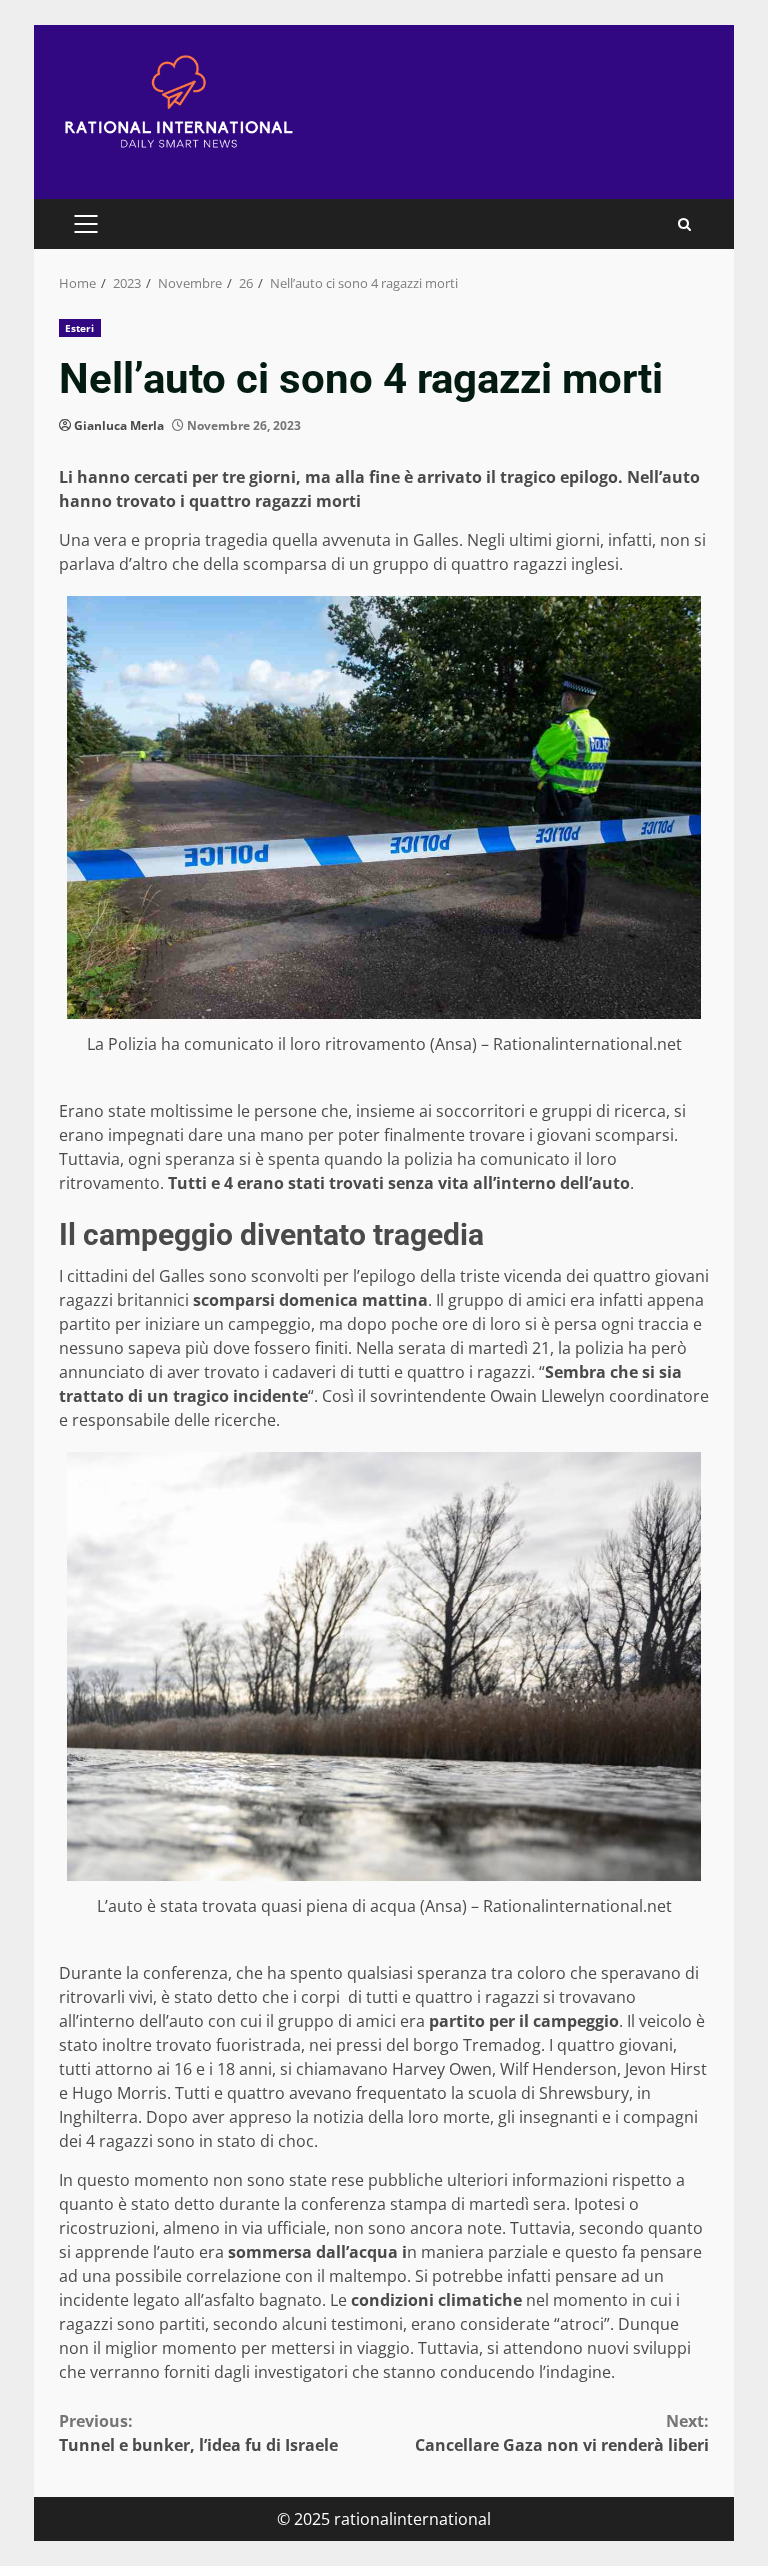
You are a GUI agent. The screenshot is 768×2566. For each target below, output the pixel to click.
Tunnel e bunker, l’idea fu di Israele (198, 2433)
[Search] (684, 224)
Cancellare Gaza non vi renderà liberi (562, 2433)
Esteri (80, 328)
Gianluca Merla (119, 425)
